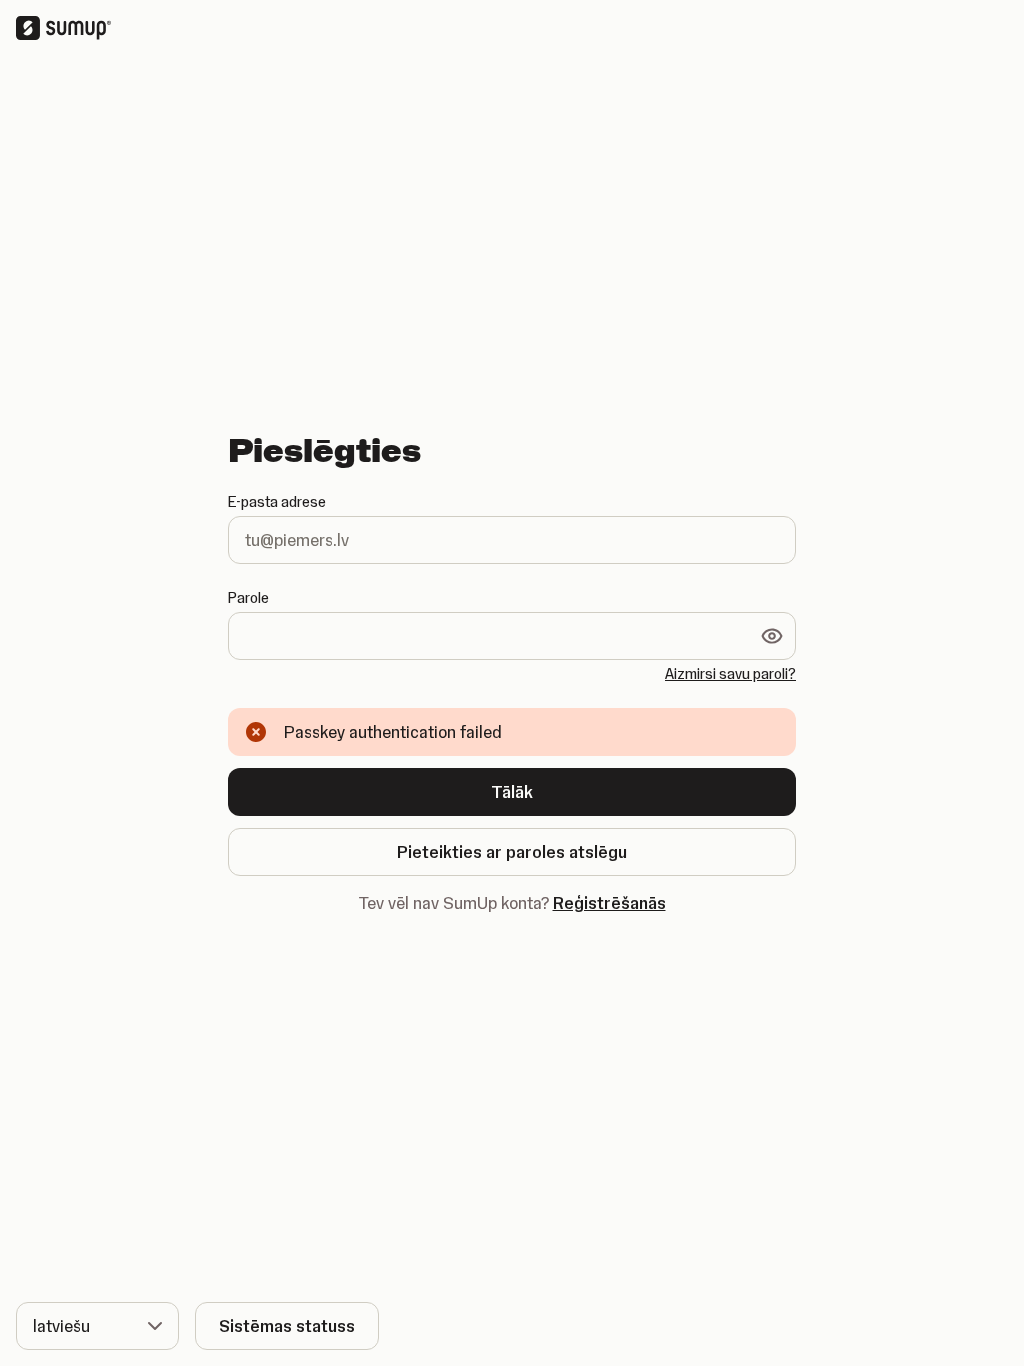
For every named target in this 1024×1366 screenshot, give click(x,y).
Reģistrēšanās (609, 903)
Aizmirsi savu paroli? (730, 674)
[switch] (772, 636)
